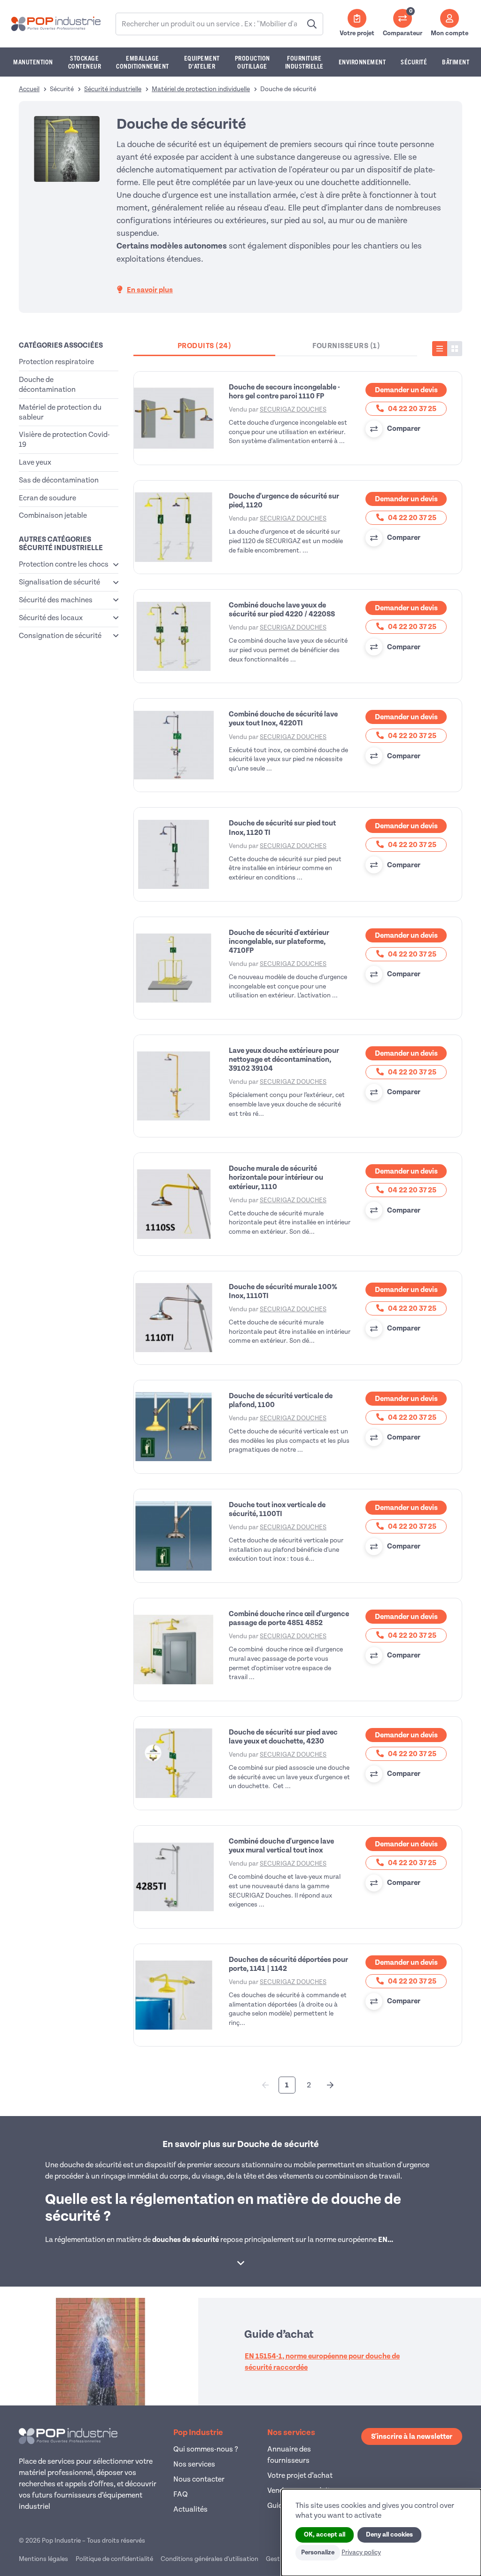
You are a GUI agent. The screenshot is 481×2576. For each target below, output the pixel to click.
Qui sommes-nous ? (206, 2449)
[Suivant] (330, 2085)
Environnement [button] (362, 62)
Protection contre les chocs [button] (64, 564)
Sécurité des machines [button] (56, 600)
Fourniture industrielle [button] (304, 62)
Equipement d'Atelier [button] (202, 62)
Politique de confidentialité (114, 2559)
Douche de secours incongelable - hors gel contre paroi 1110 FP (284, 392)
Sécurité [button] (414, 62)
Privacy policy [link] (361, 2552)
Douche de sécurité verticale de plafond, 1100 (281, 1400)
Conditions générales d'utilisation (209, 2559)
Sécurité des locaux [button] (51, 618)
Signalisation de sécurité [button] (59, 582)
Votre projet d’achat (300, 2475)
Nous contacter (199, 2479)
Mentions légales (43, 2559)
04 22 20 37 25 (411, 409)
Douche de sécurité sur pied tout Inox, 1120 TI (282, 828)
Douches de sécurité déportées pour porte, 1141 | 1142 (288, 1964)
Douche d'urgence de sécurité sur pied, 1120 (284, 501)
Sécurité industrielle (113, 89)
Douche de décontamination (47, 385)
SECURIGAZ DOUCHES (293, 409)
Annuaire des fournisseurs (289, 2455)
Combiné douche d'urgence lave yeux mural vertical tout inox (281, 1846)
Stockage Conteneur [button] (85, 62)
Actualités (190, 2509)
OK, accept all (325, 2535)
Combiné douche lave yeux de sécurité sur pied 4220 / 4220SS (282, 610)
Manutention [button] (33, 62)
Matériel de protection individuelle (201, 89)
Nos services (194, 2464)
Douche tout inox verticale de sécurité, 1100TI (277, 1509)
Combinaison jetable (53, 515)
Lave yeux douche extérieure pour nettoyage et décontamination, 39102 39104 (284, 1059)
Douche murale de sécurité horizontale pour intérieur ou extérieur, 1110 (276, 1177)
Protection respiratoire (56, 362)
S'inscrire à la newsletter (412, 2436)
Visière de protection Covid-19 (64, 440)
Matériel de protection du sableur (60, 412)
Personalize (318, 2553)
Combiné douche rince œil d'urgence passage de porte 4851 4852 (289, 1618)
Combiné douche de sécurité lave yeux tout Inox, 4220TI (283, 719)
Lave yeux (35, 462)
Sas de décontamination (59, 480)
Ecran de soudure (47, 498)
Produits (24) (205, 346)
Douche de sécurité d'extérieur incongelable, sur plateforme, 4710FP (279, 942)
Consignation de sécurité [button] (60, 636)
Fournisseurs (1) (346, 346)
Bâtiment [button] (456, 62)
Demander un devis (406, 390)
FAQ (181, 2494)
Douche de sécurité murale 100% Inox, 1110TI (283, 1291)
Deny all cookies (389, 2535)
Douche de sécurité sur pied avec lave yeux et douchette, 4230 (283, 1737)
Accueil (29, 89)
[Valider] (312, 24)
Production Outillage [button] (252, 62)
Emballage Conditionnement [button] (143, 62)
